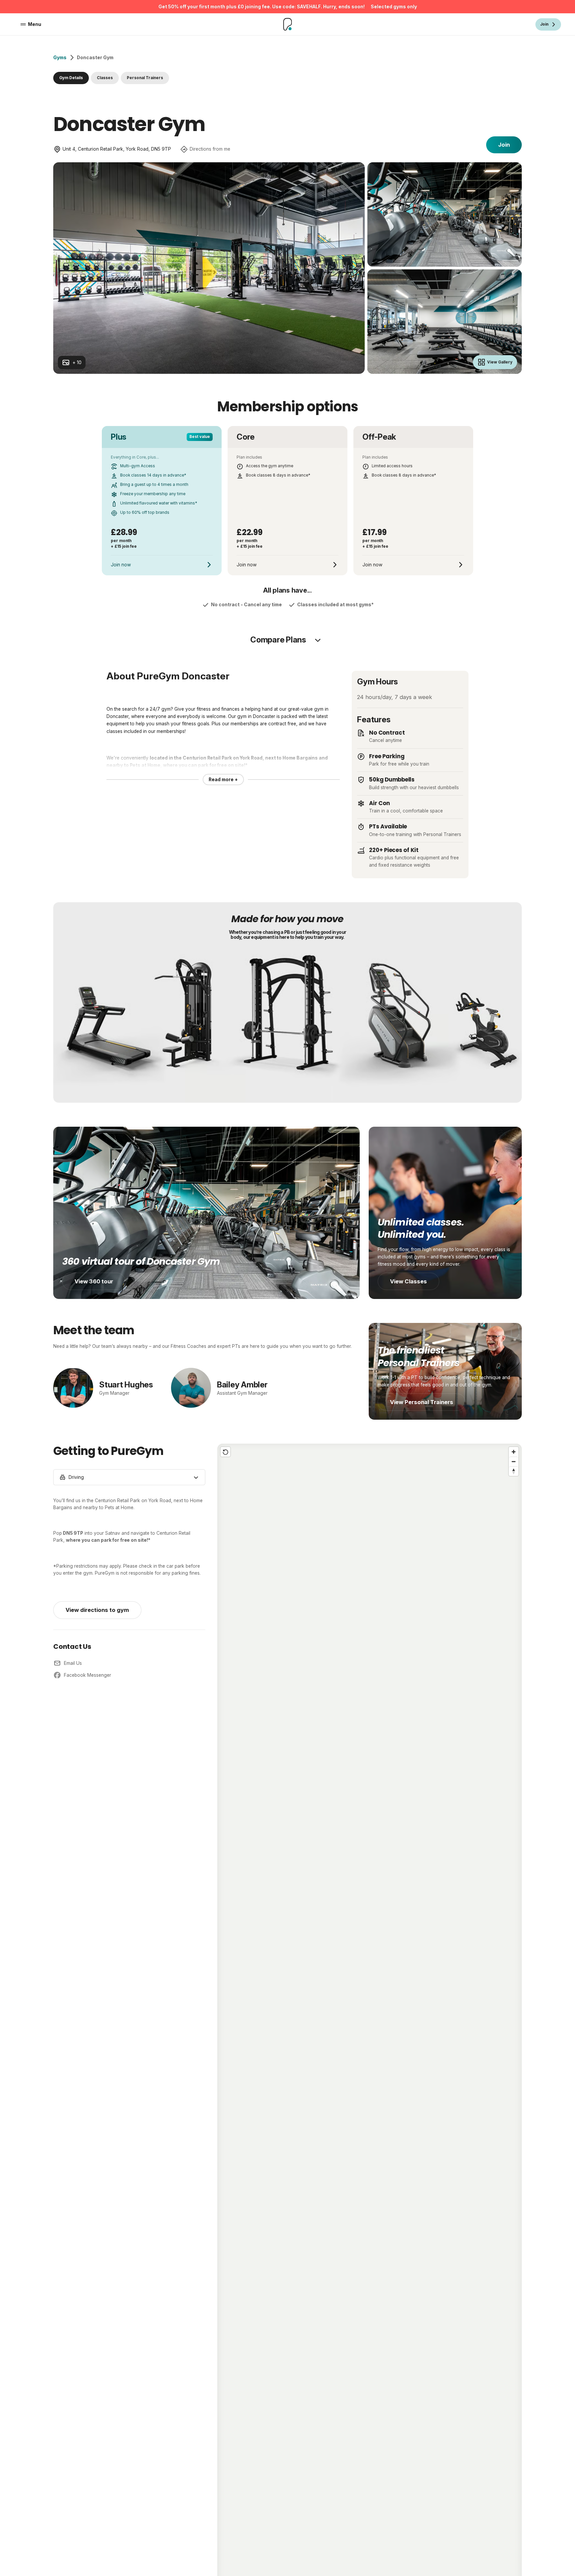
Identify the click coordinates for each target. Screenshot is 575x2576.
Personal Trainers (145, 78)
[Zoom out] (514, 1461)
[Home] (288, 24)
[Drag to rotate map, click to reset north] (514, 1471)
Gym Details (71, 78)
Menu (35, 24)
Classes (105, 78)
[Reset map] (225, 1452)
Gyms (60, 58)
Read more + (223, 780)
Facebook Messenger (88, 1675)
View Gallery (500, 362)
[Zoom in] (514, 1452)
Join (504, 145)
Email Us (73, 1663)
